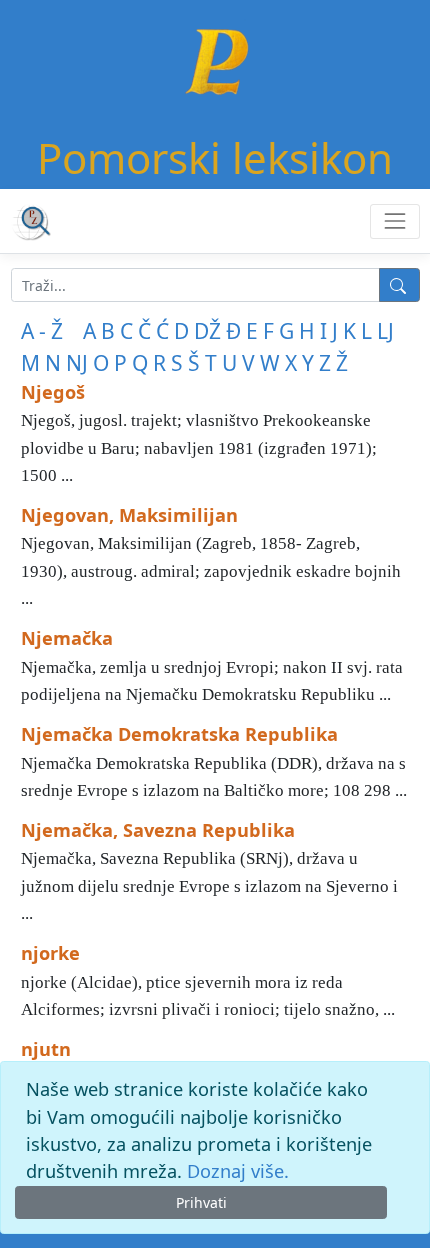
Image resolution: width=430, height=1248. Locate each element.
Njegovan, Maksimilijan (129, 515)
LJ (385, 331)
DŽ (207, 331)
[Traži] (399, 285)
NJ (77, 363)
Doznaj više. (238, 1171)
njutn (46, 1049)
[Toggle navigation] (394, 221)
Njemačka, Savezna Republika (158, 830)
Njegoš (53, 392)
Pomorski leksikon (215, 157)
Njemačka (67, 638)
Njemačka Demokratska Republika (179, 734)
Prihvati (201, 1202)
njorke (50, 953)
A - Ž (42, 331)
